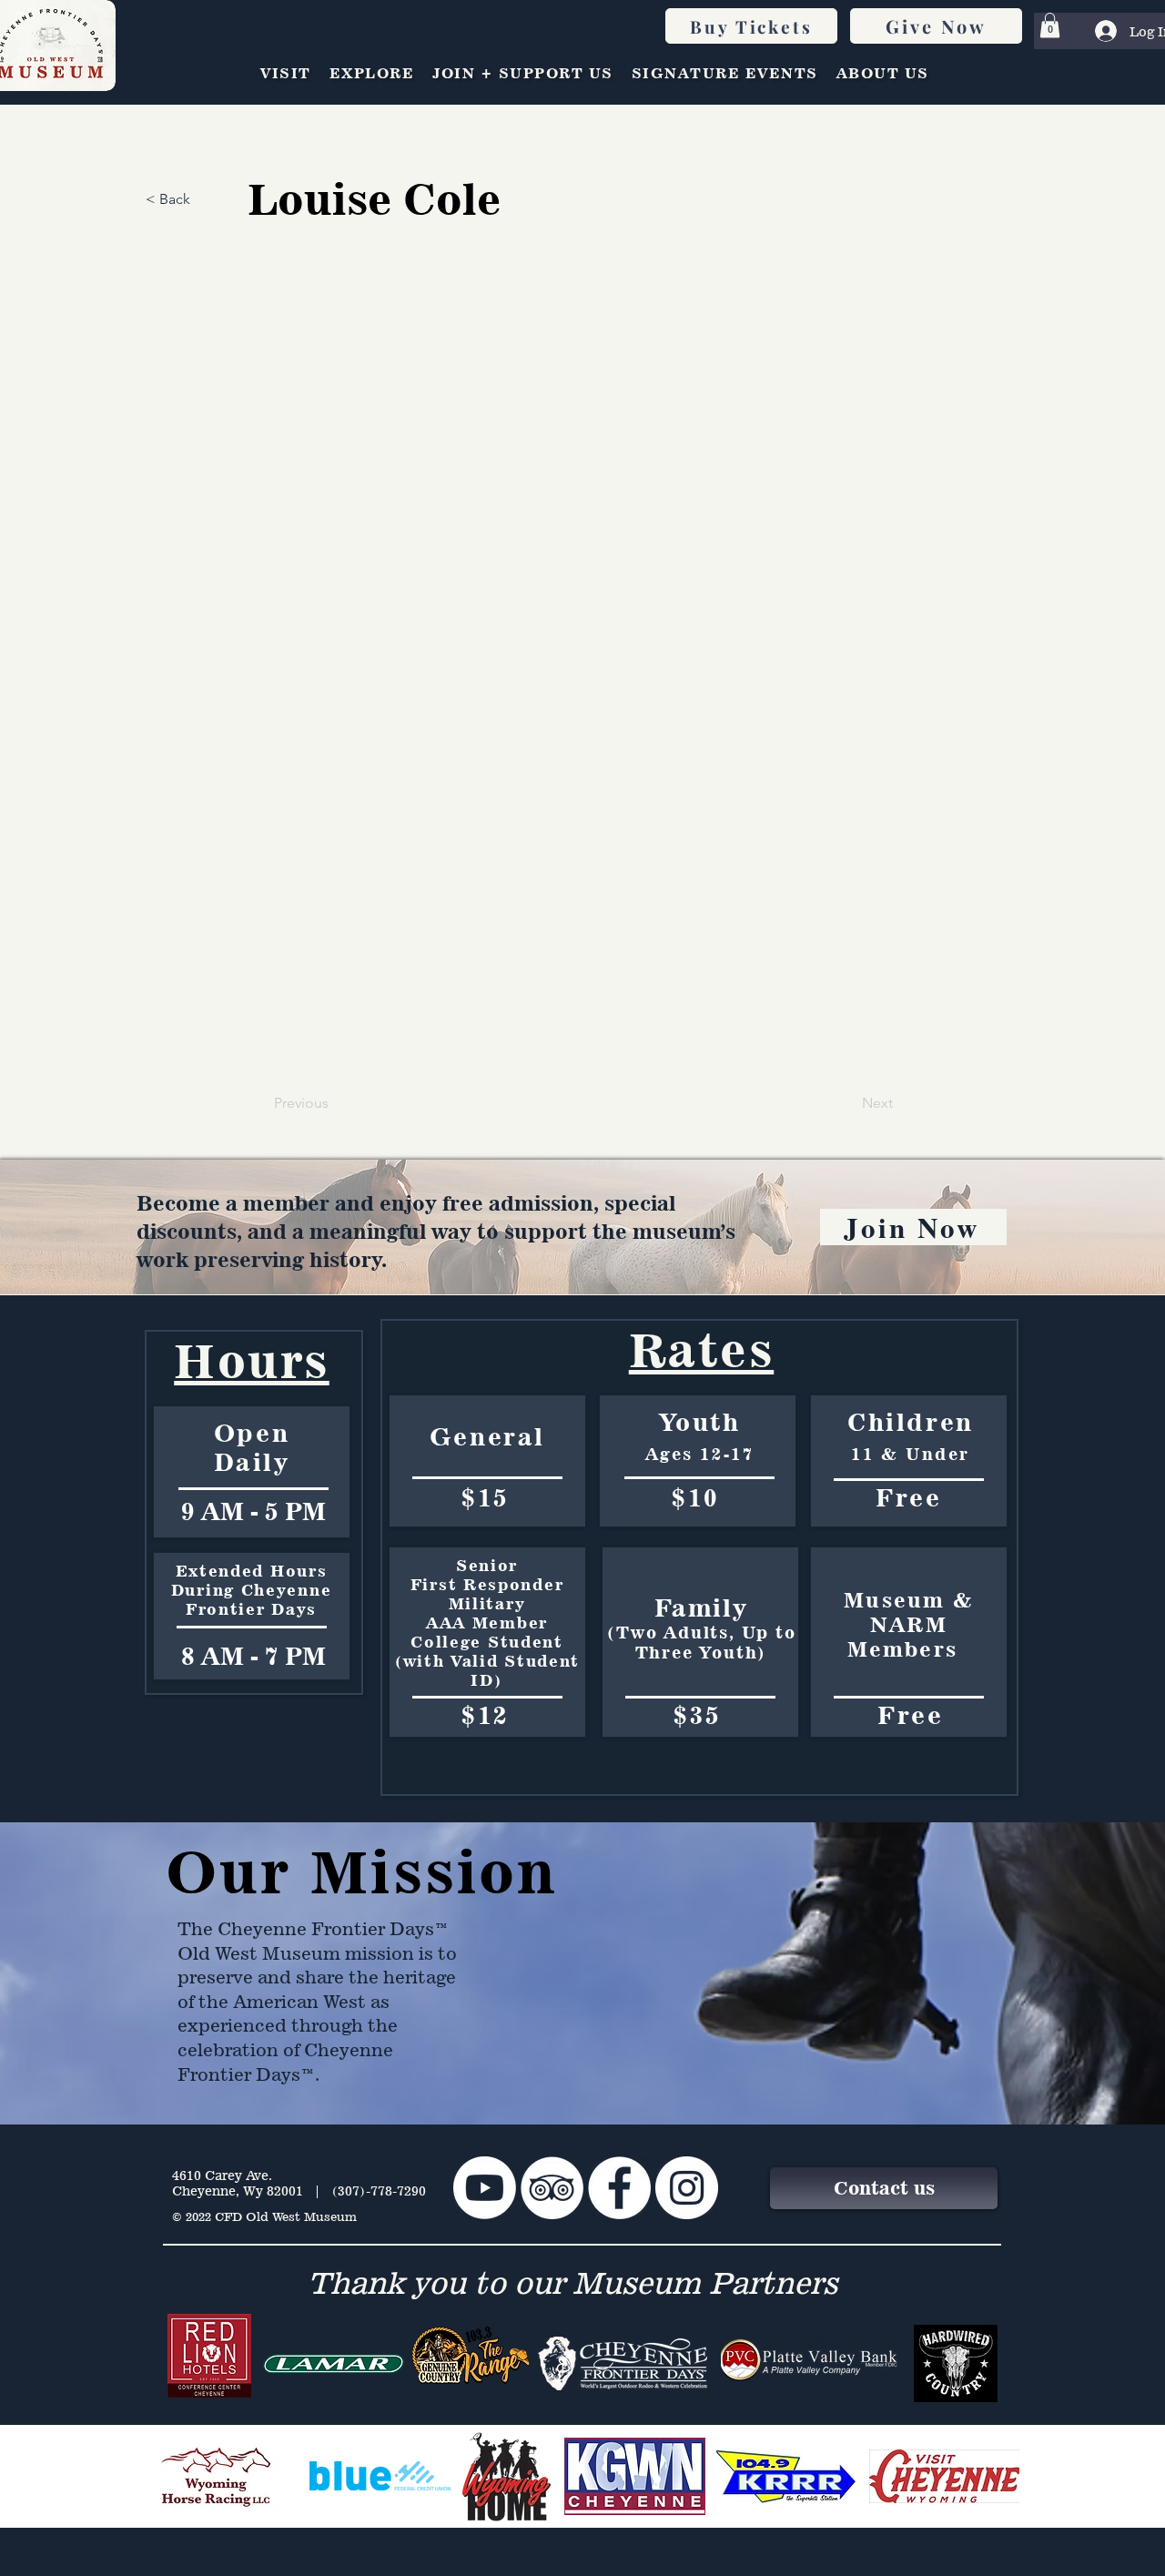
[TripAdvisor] (552, 2188)
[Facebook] (619, 2188)
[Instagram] (687, 2188)
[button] (1050, 25)
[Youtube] (485, 2188)
